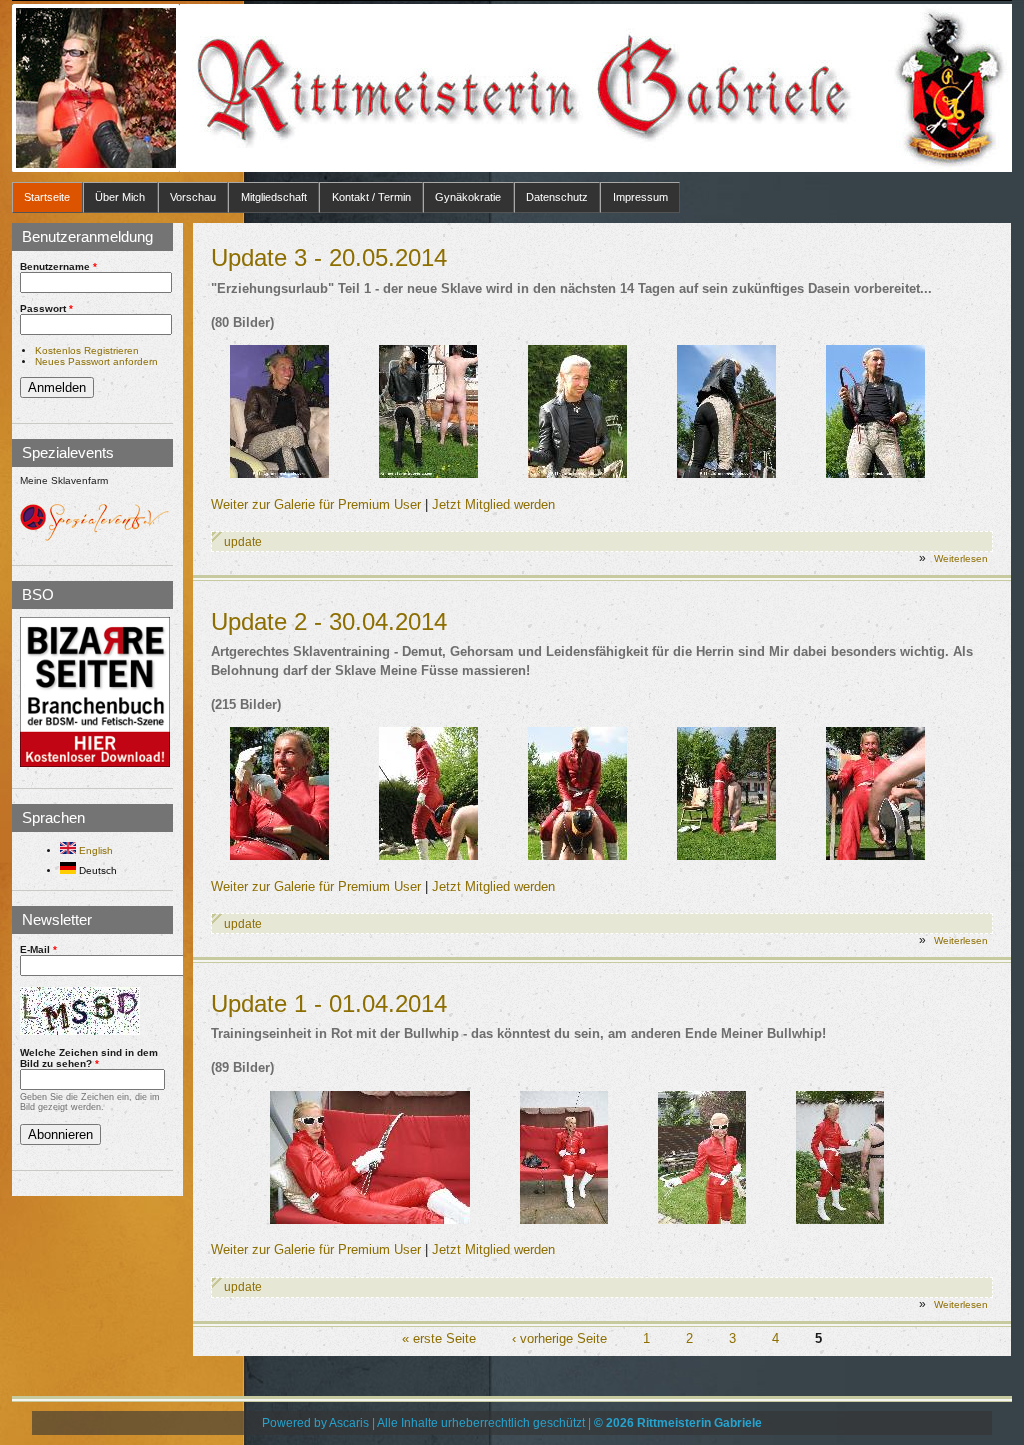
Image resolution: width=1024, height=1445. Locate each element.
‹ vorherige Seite (559, 1339)
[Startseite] (96, 88)
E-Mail (38, 949)
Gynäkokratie (468, 197)
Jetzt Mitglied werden (493, 504)
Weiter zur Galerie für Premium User (316, 504)
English (94, 850)
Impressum (640, 197)
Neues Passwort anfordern (96, 361)
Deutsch (96, 870)
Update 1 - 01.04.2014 (329, 1003)
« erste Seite (439, 1339)
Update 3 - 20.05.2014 (329, 257)
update (243, 542)
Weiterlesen (961, 558)
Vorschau (193, 197)
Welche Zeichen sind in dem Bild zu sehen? (89, 1058)
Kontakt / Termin (371, 197)
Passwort (46, 308)
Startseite (47, 197)
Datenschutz (557, 197)
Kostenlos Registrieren (87, 350)
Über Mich (120, 197)
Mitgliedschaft (274, 197)
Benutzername (58, 266)
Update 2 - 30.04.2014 (329, 621)
